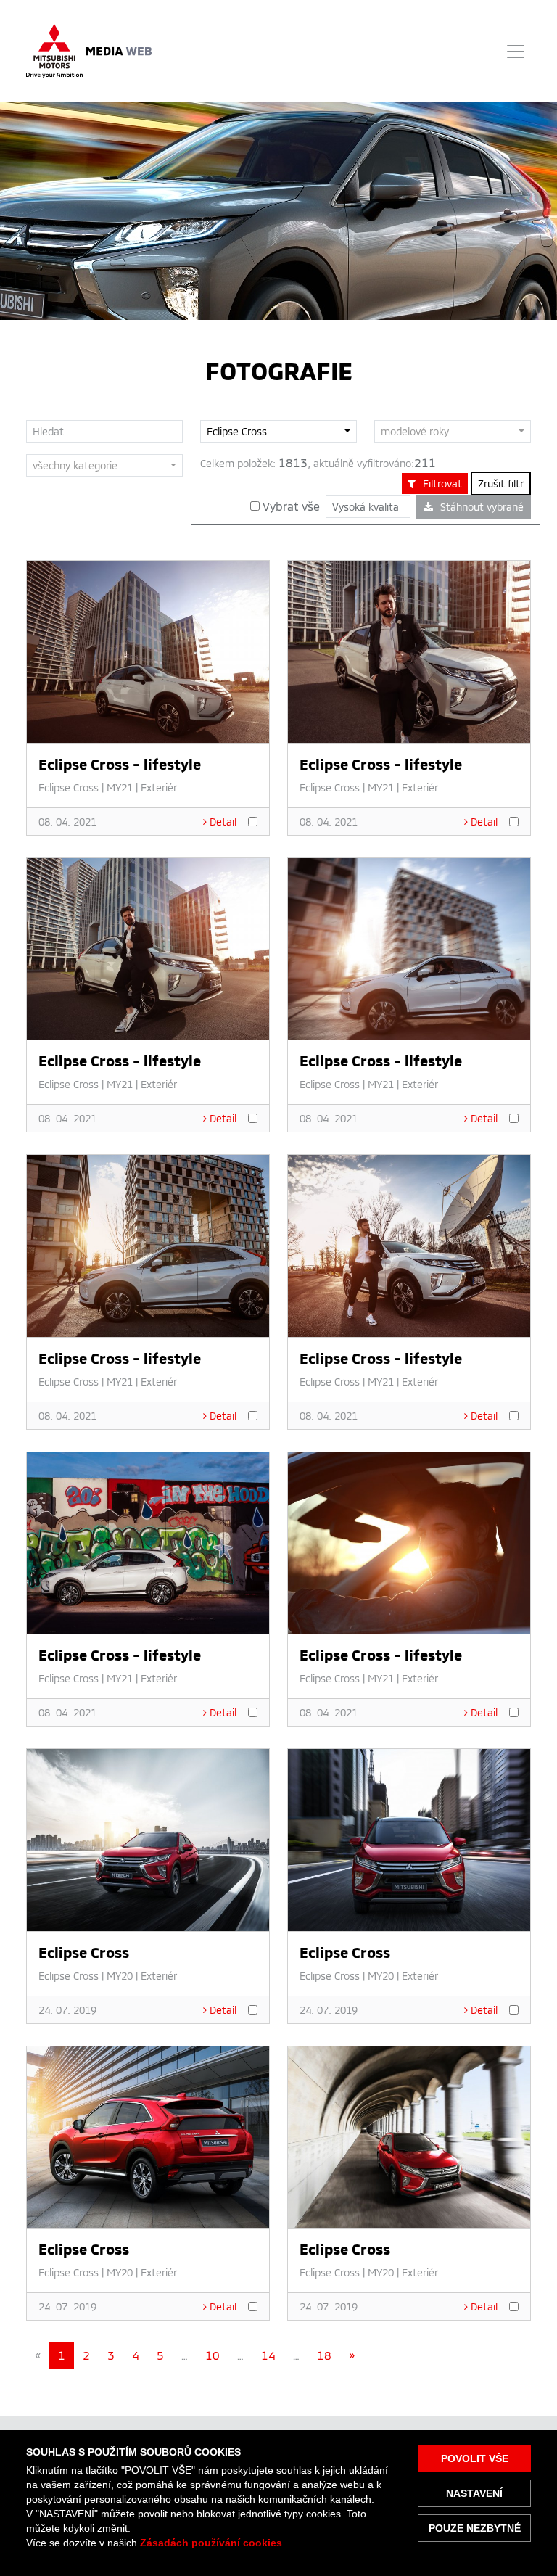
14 (268, 2355)
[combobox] (278, 431)
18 (324, 2355)
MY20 (120, 1976)
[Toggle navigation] (516, 52)
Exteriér (159, 787)
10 (213, 2355)
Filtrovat (442, 483)
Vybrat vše (290, 506)
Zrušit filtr (501, 483)
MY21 (120, 787)
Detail (223, 822)
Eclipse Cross (69, 787)
